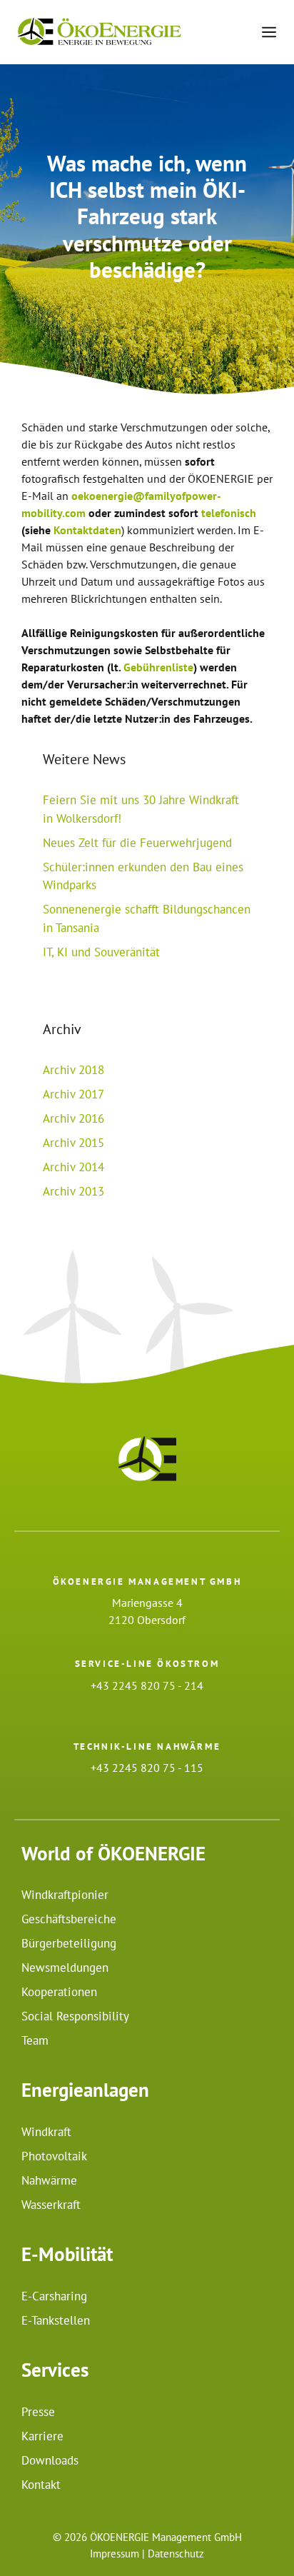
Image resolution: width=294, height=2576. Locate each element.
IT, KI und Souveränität (101, 952)
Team (35, 2040)
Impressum (115, 2554)
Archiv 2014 (73, 1167)
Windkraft (46, 2132)
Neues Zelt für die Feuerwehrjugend (137, 843)
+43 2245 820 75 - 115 (147, 1768)
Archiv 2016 (73, 1118)
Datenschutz (176, 2554)
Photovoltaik (54, 2156)
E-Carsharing (54, 2296)
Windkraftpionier (65, 1895)
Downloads (50, 2460)
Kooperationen (59, 1992)
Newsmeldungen (65, 1968)
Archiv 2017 (73, 1094)
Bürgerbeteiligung (69, 1943)
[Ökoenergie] (100, 32)
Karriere (42, 2436)
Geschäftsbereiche (69, 1919)
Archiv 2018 (73, 1070)
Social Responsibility (75, 2016)
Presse (38, 2412)
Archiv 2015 (73, 1143)
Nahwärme (49, 2180)
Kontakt (41, 2485)
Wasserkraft (51, 2205)
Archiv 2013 (73, 1191)
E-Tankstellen (56, 2320)
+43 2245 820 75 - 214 (147, 1685)
